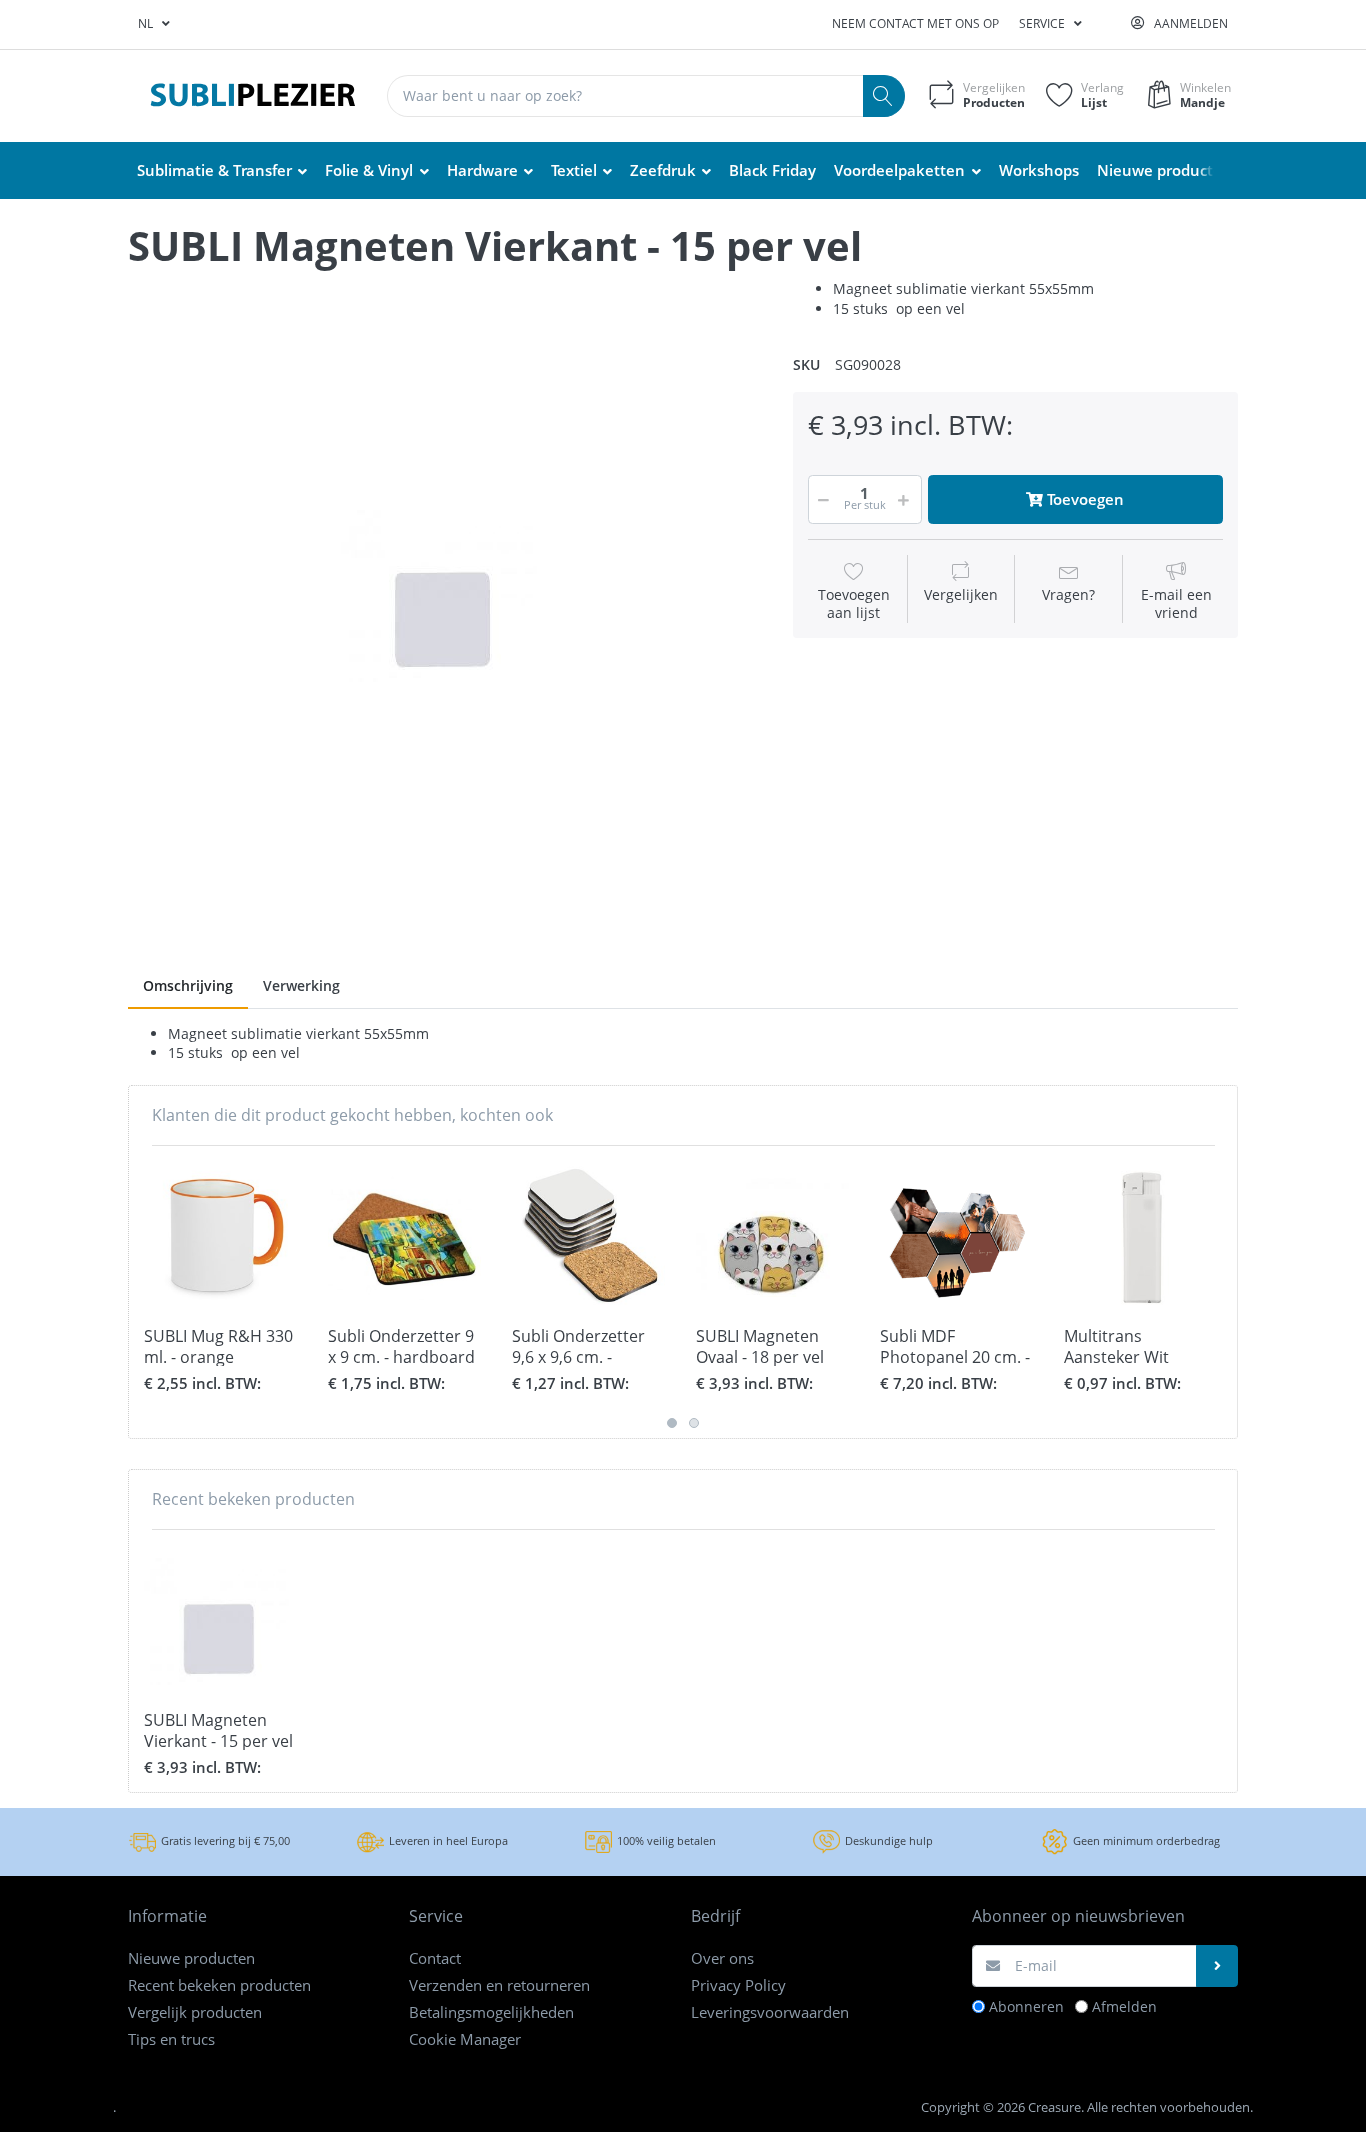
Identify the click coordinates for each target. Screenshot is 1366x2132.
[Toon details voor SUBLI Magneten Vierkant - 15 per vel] (220, 1621)
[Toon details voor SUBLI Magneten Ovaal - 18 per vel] (772, 1237)
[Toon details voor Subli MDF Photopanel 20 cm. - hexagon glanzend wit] (956, 1237)
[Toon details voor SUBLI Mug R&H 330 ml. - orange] (220, 1237)
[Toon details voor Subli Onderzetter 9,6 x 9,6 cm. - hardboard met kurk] (588, 1237)
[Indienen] (1217, 1966)
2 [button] (694, 1423)
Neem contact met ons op (915, 23)
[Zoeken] (884, 96)
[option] (445, 596)
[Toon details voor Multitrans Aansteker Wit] (1140, 1237)
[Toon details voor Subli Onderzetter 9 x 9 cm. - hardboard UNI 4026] (404, 1237)
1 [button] (672, 1423)
